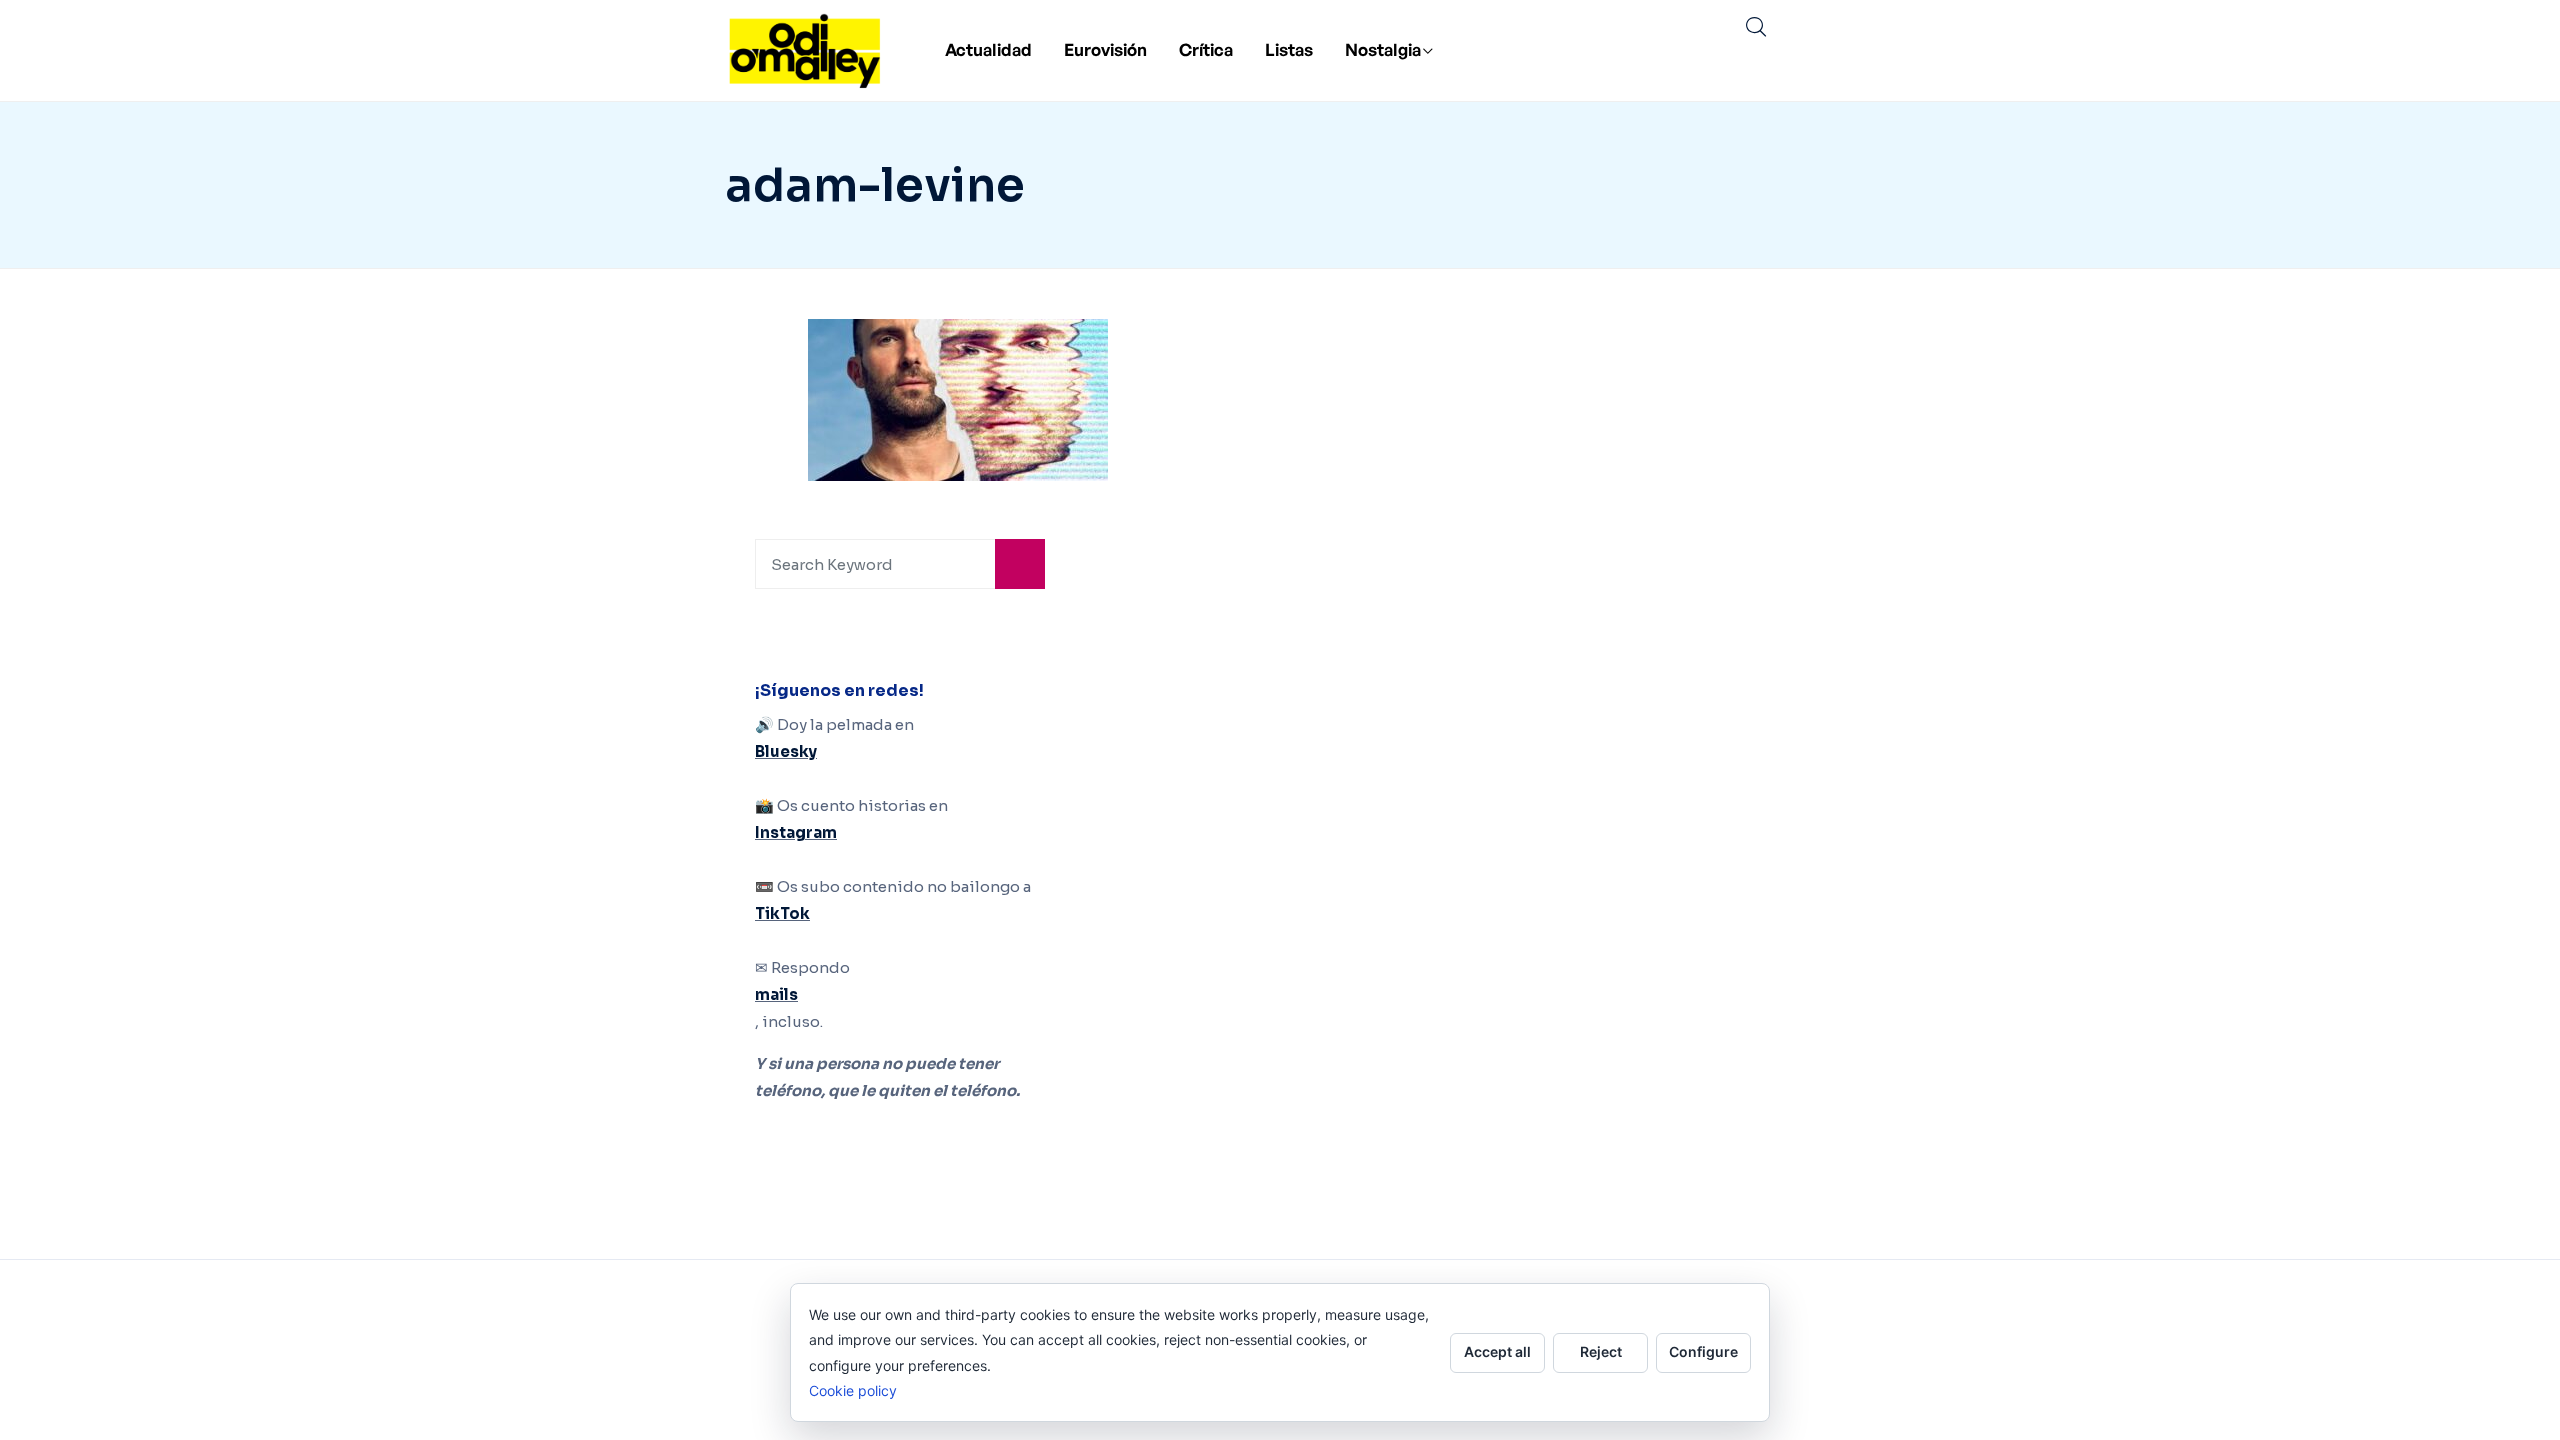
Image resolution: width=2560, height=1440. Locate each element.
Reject (1601, 1351)
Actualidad (988, 49)
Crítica (1206, 49)
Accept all (1497, 1351)
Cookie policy (853, 1390)
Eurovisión (1105, 49)
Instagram (796, 832)
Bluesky (786, 751)
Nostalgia (1383, 49)
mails (776, 994)
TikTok (782, 913)
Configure (1703, 1351)
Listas (1289, 49)
